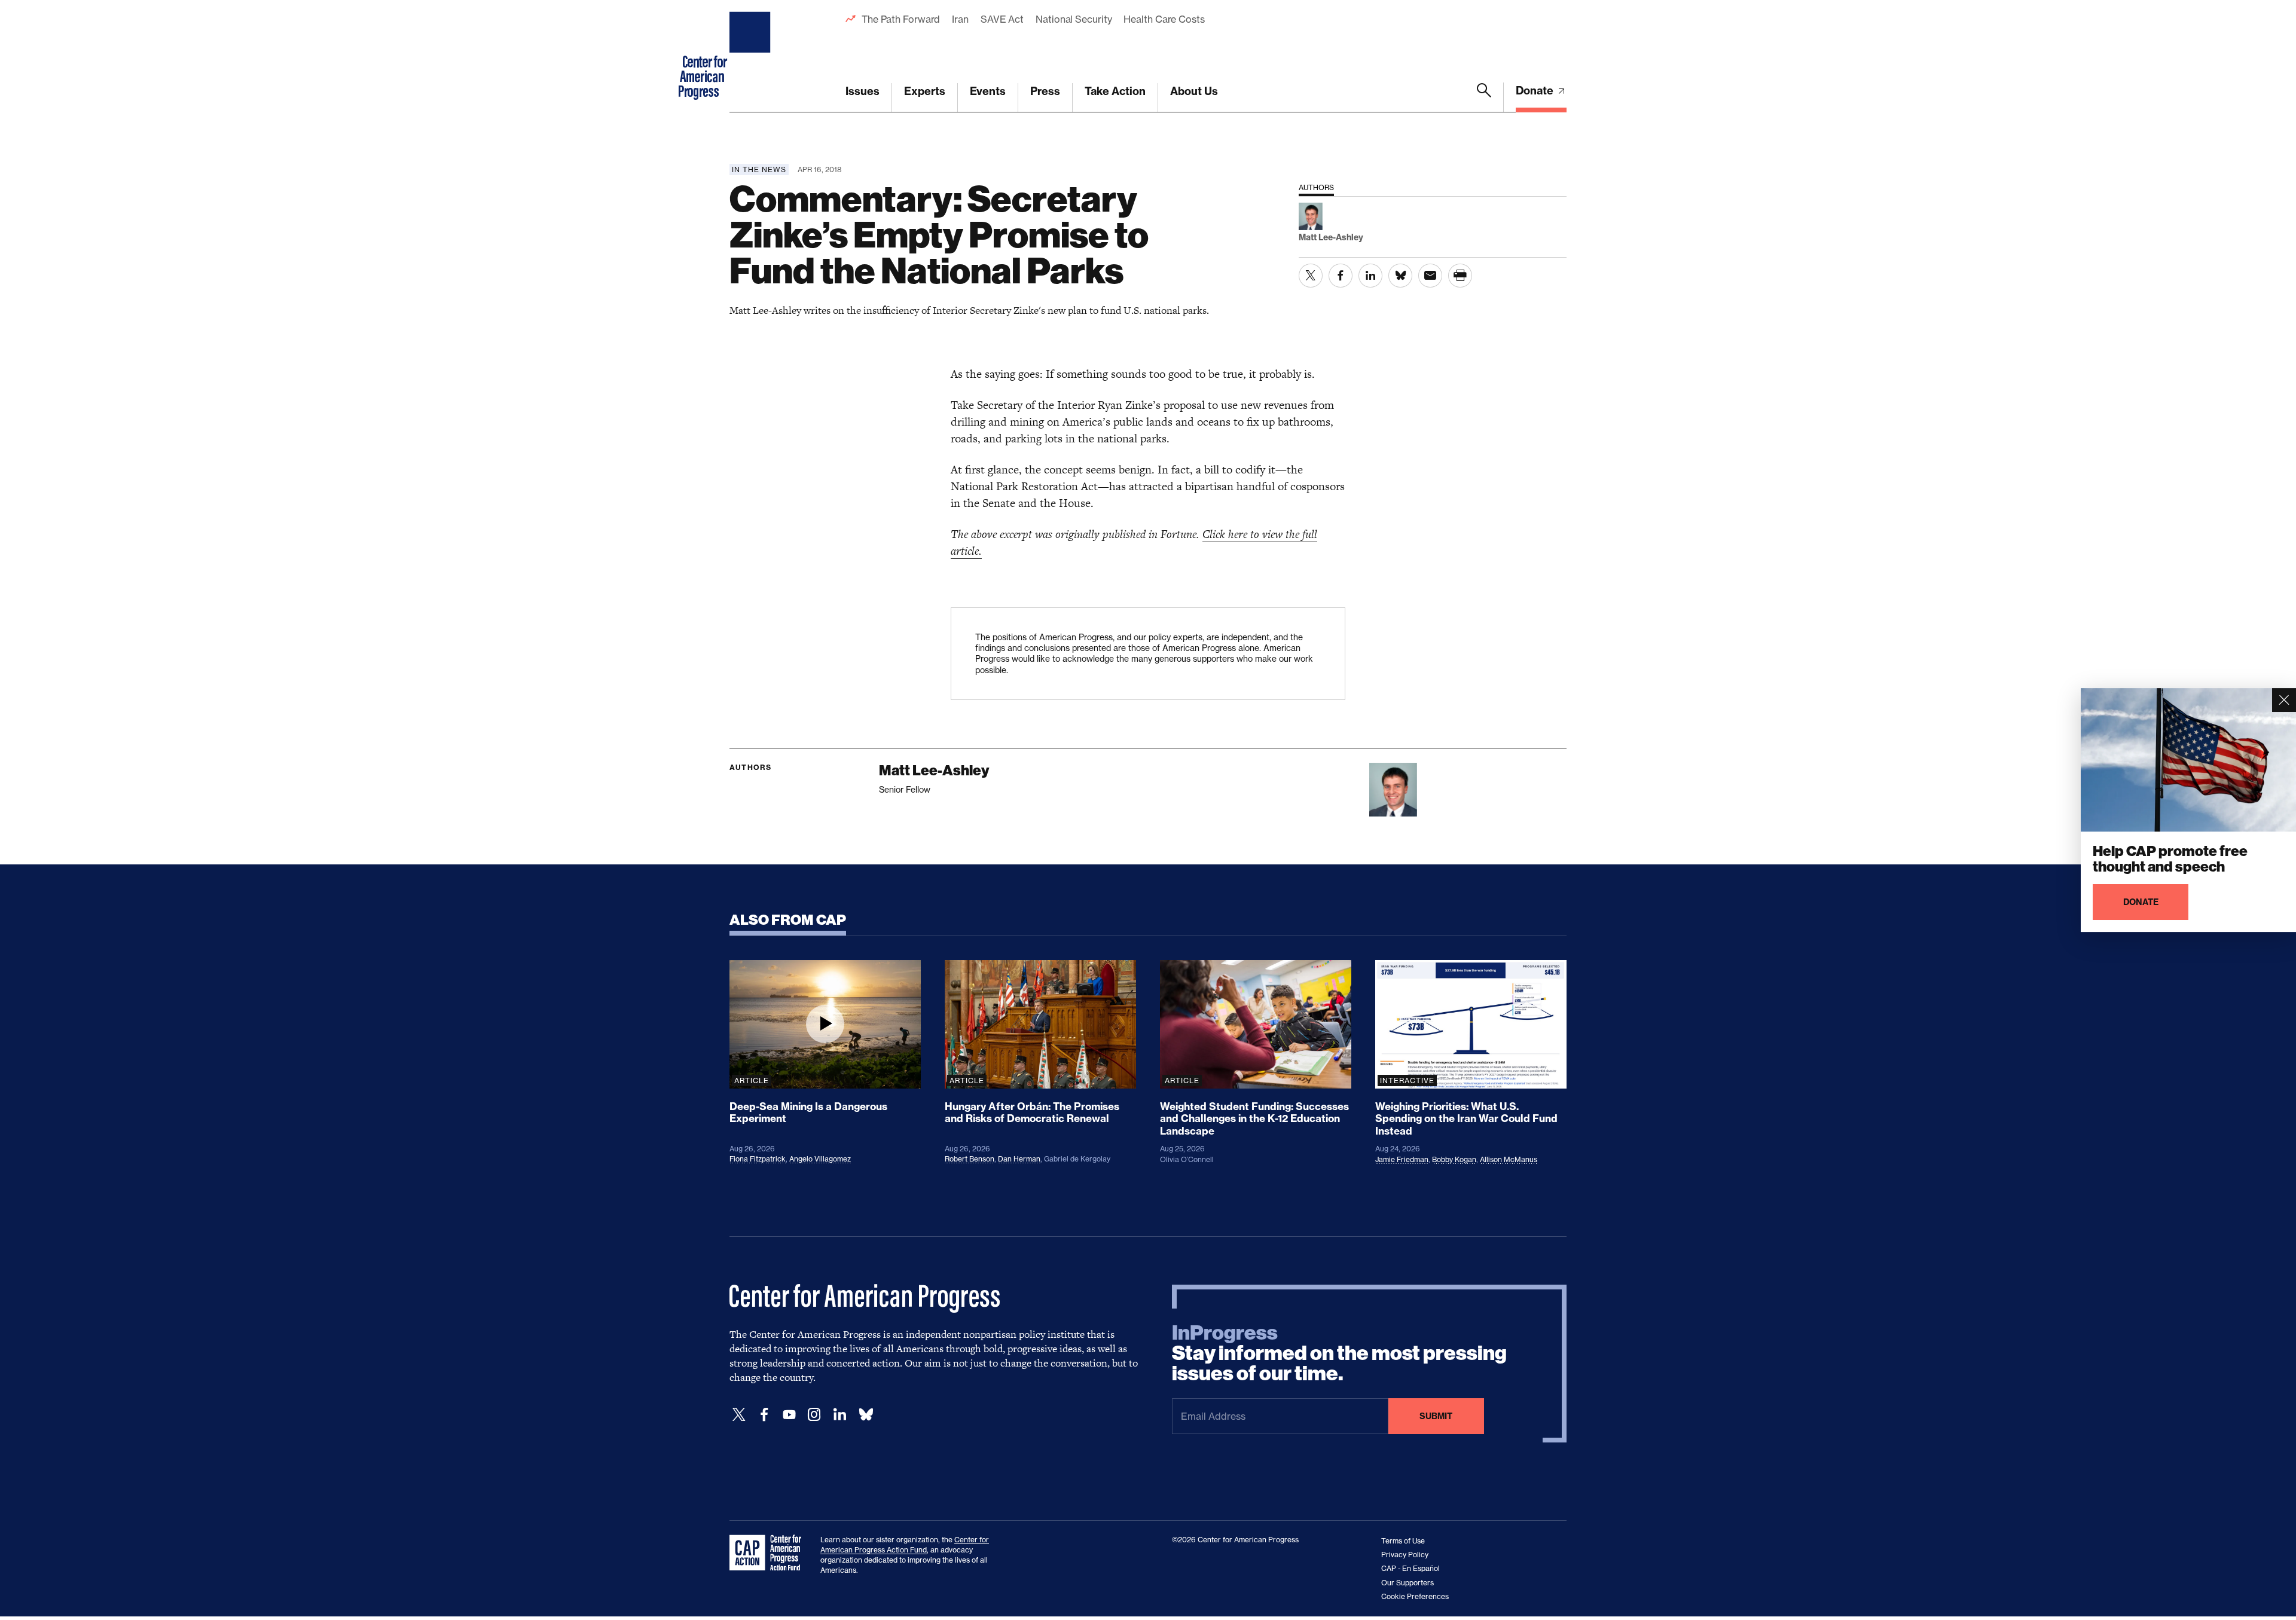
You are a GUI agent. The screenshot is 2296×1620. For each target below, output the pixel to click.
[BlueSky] (866, 1415)
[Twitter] (739, 1415)
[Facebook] (764, 1415)
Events (988, 91)
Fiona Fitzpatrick (758, 1159)
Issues (862, 91)
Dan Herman (1019, 1159)
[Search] (1484, 97)
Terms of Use (1403, 1541)
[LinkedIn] (839, 1415)
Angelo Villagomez (820, 1159)
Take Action (1115, 91)
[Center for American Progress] (752, 56)
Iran (960, 19)
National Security (1074, 19)
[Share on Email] (1430, 276)
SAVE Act (1002, 19)
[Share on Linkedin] (1370, 276)
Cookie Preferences (1415, 1596)
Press (1045, 91)
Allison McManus (1509, 1159)
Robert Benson (970, 1159)
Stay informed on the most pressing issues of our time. (1339, 1353)
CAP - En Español (1410, 1568)
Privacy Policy (1405, 1555)
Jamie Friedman (1402, 1159)
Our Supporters (1407, 1583)
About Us (1194, 91)
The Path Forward (901, 19)
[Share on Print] (1460, 276)
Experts (925, 91)
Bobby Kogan (1454, 1159)
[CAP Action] (769, 1553)
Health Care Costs (1164, 19)
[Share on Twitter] (1311, 276)
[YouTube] (789, 1415)
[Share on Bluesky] (1400, 276)
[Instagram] (814, 1415)
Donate (1536, 91)
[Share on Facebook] (1341, 276)
